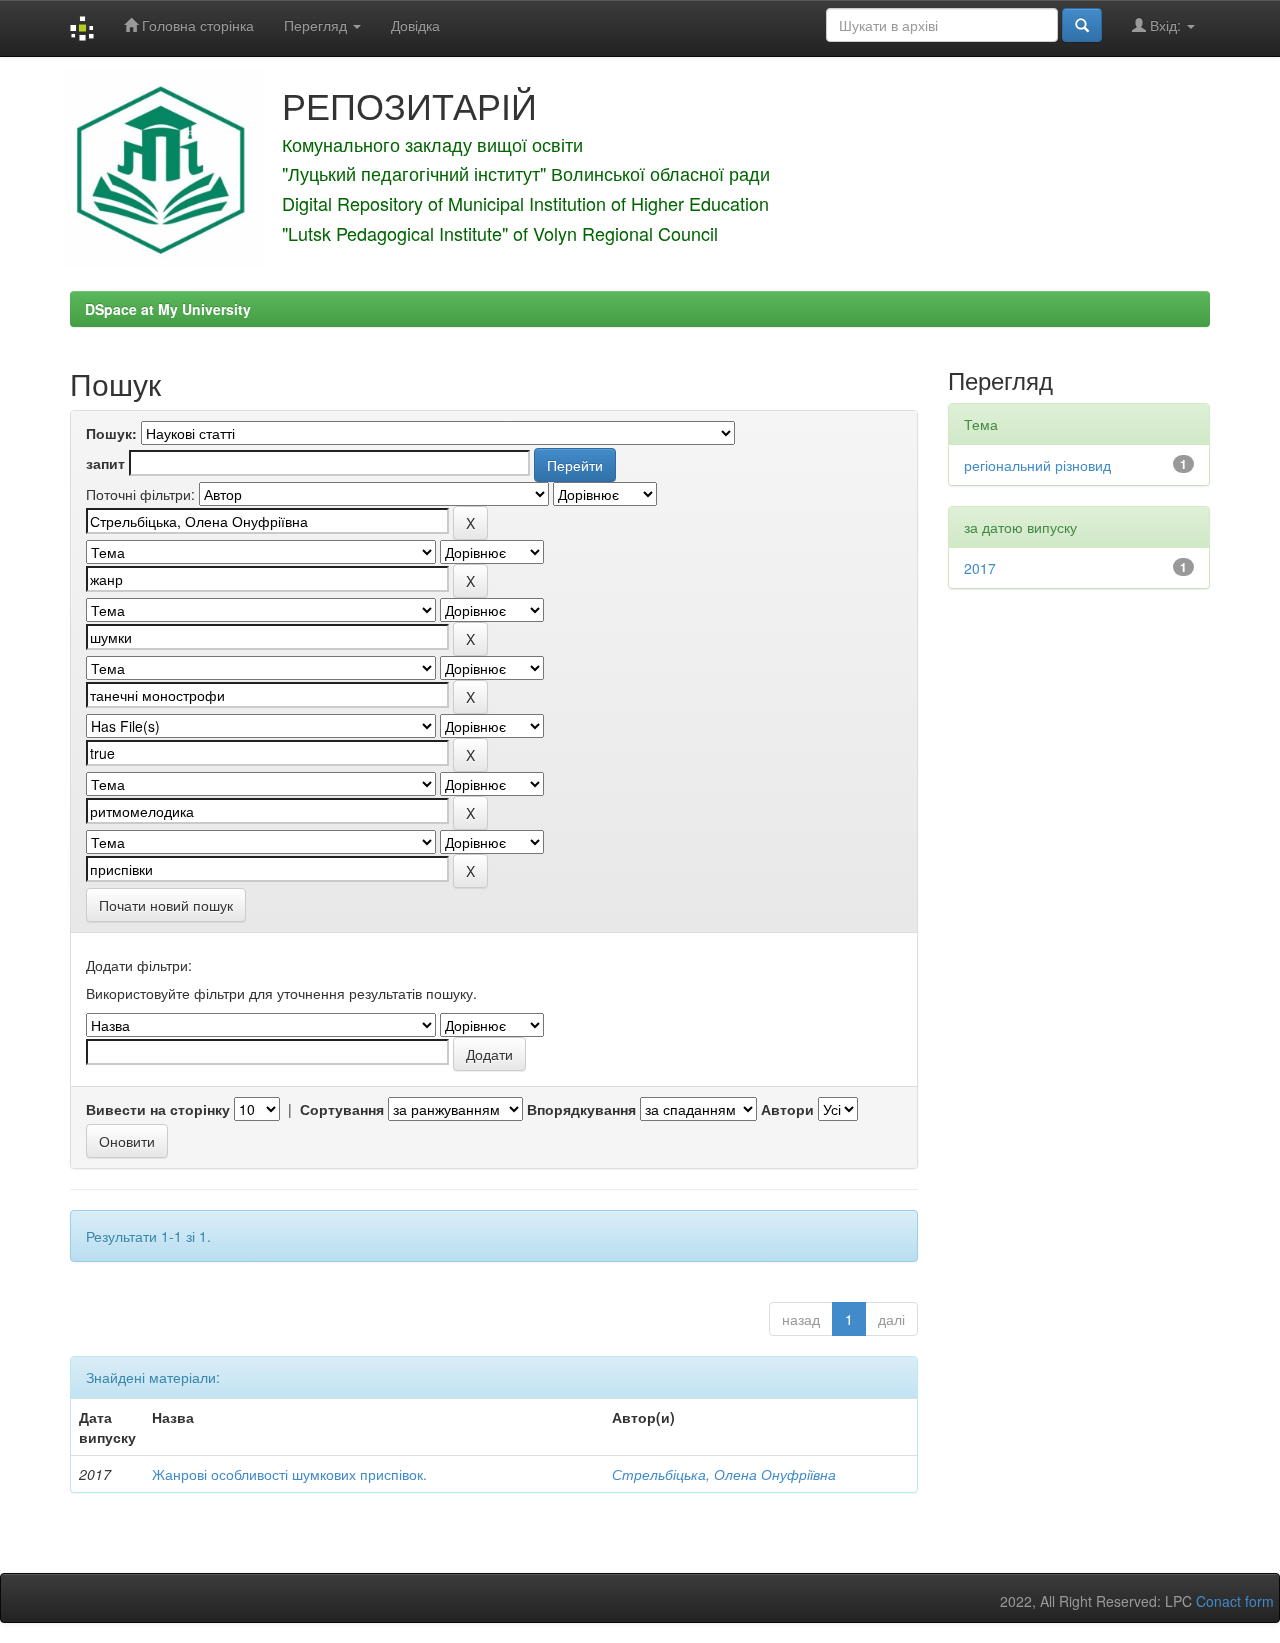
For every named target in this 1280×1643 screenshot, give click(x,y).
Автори (787, 1109)
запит (105, 463)
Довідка (415, 25)
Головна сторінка (196, 25)
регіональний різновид (1037, 465)
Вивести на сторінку (158, 1109)
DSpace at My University (168, 309)
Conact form (1235, 1601)
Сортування (342, 1109)
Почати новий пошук (166, 905)
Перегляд (317, 25)
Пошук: (111, 433)
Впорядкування (581, 1109)
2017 (980, 568)
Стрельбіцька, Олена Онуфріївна (724, 1474)
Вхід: (1165, 25)
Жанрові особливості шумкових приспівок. (289, 1474)
